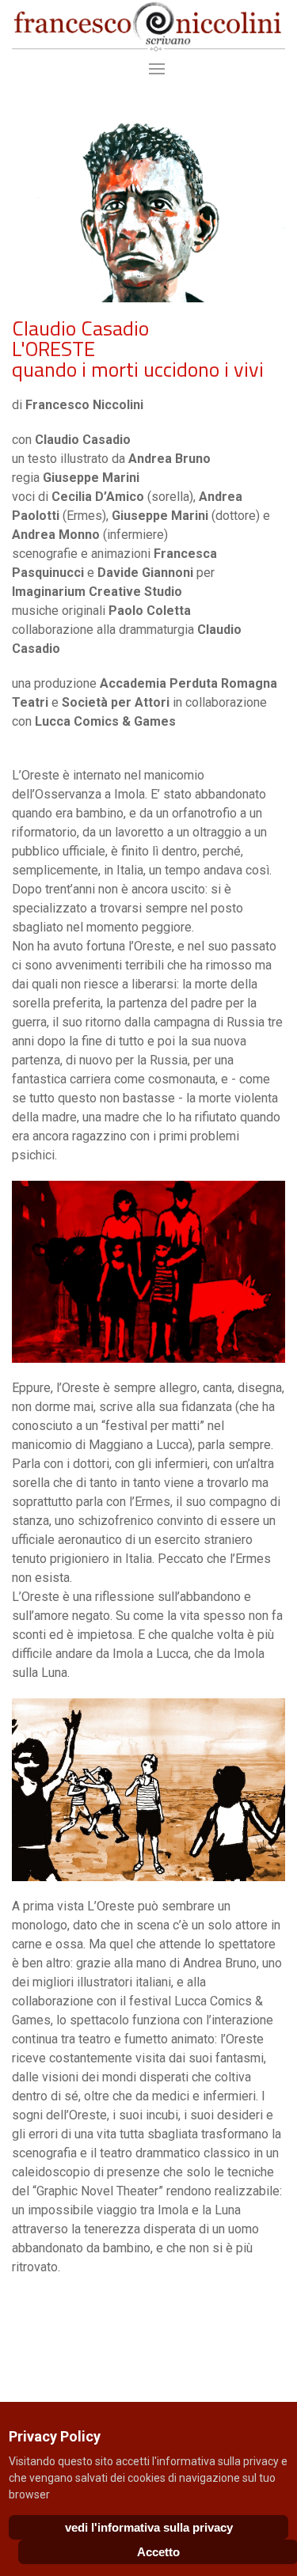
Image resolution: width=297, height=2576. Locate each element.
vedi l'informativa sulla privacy (149, 2527)
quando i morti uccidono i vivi (138, 369)
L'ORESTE (53, 349)
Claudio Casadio (80, 328)
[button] (149, 69)
